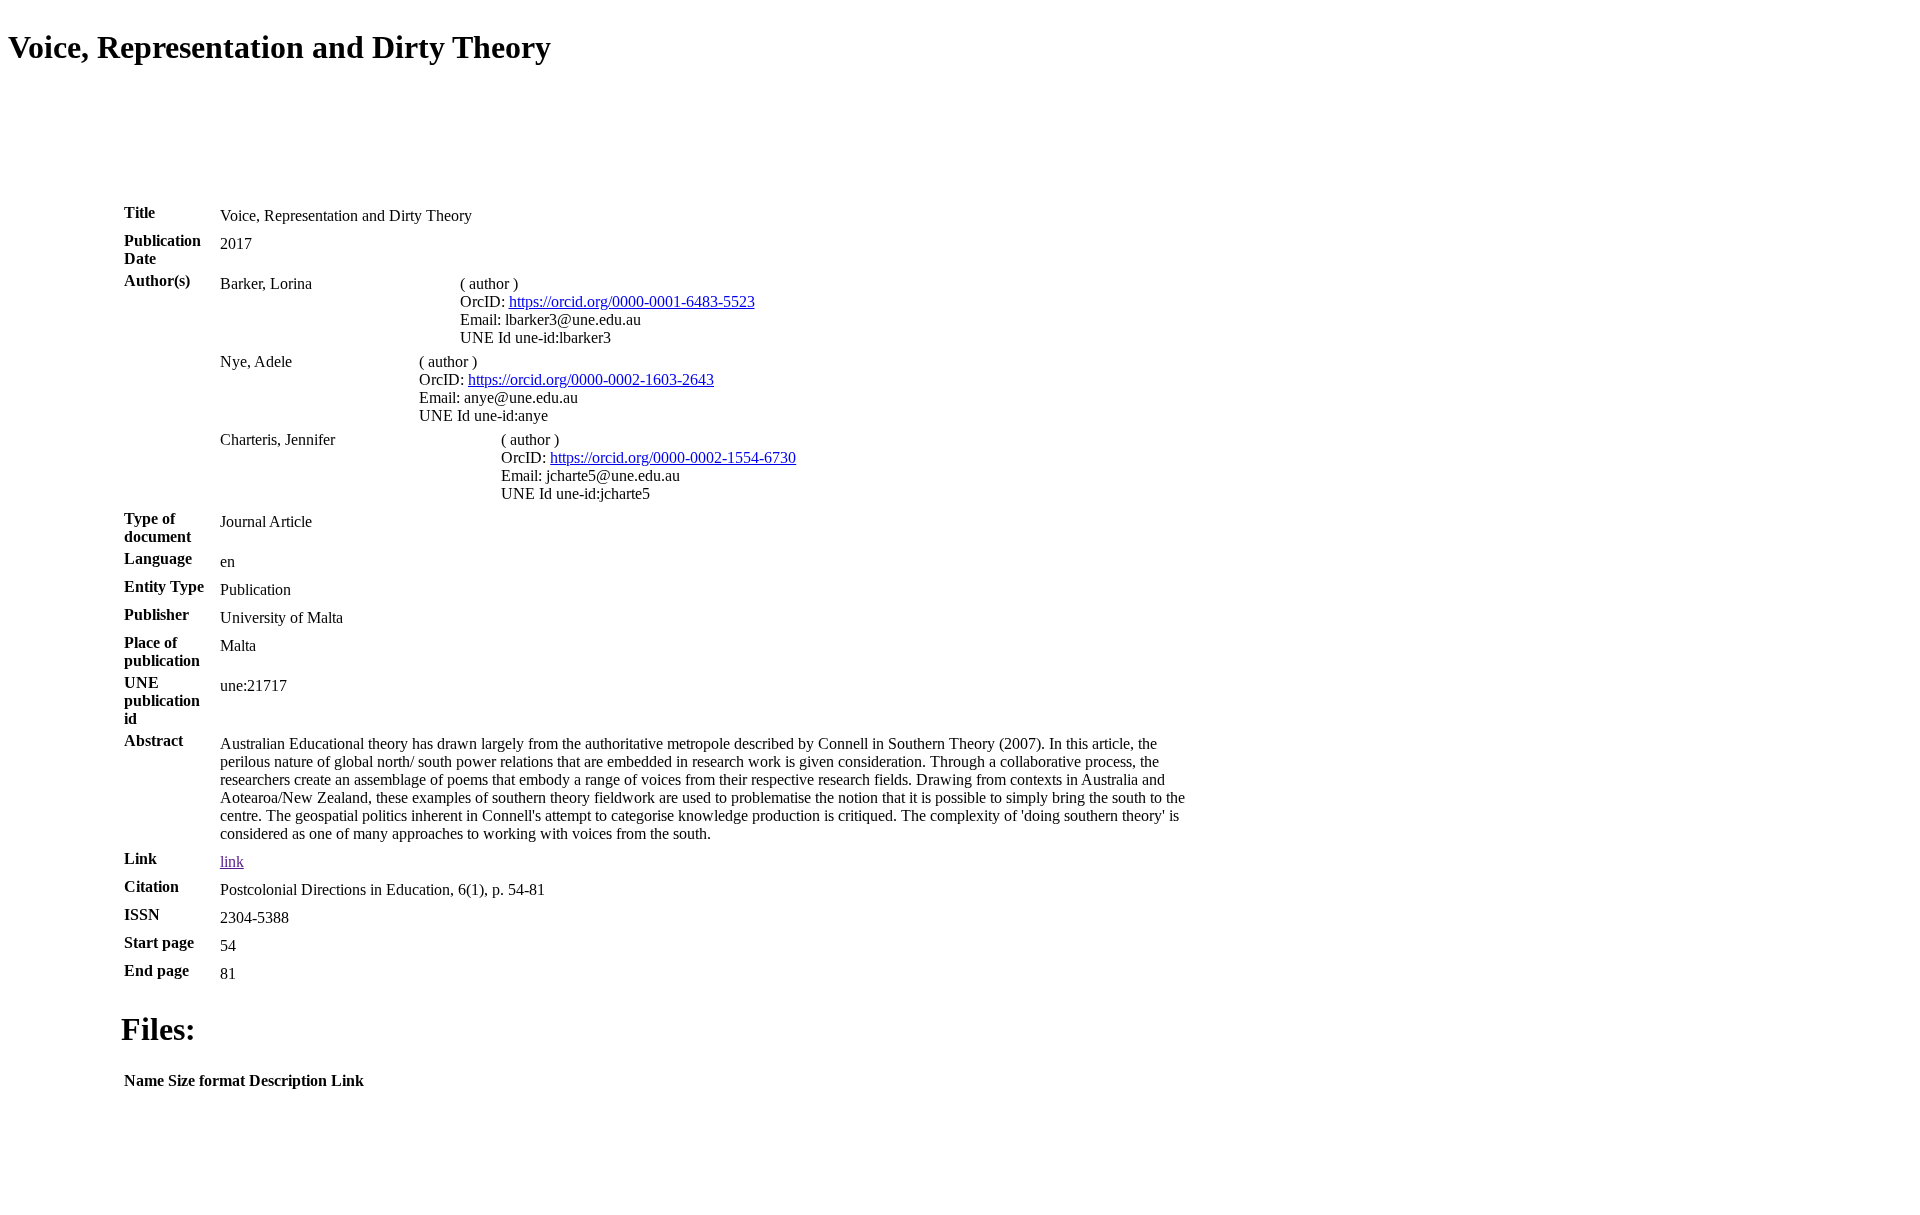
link (232, 861)
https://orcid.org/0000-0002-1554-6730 (673, 457)
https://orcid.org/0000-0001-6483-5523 (632, 301)
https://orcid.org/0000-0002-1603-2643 (591, 379)
